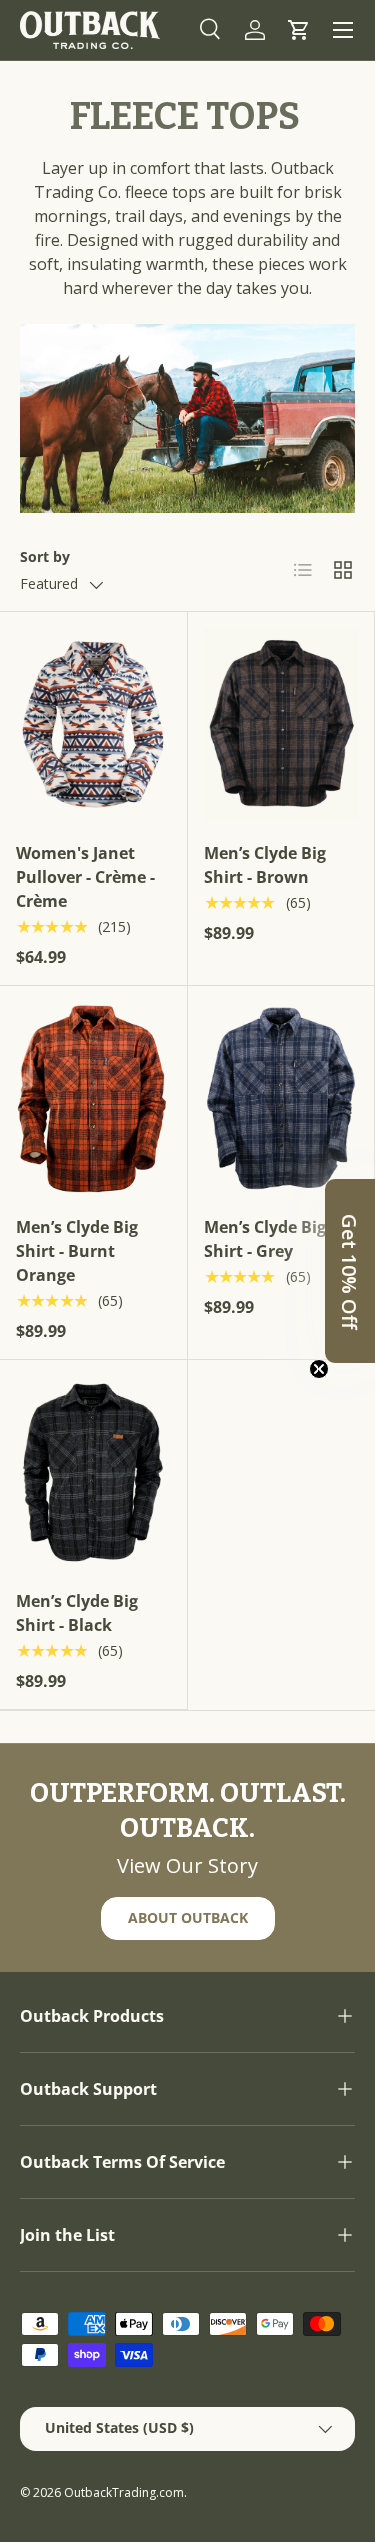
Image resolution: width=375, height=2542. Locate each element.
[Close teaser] (319, 1369)
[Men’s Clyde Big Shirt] (281, 724)
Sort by (45, 556)
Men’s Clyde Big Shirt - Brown (265, 865)
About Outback (188, 1917)
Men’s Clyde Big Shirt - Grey (265, 1239)
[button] (299, 30)
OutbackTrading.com (124, 2492)
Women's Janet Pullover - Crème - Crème (85, 877)
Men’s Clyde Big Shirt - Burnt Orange (77, 1251)
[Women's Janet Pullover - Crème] (93, 724)
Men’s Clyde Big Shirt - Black (77, 1613)
